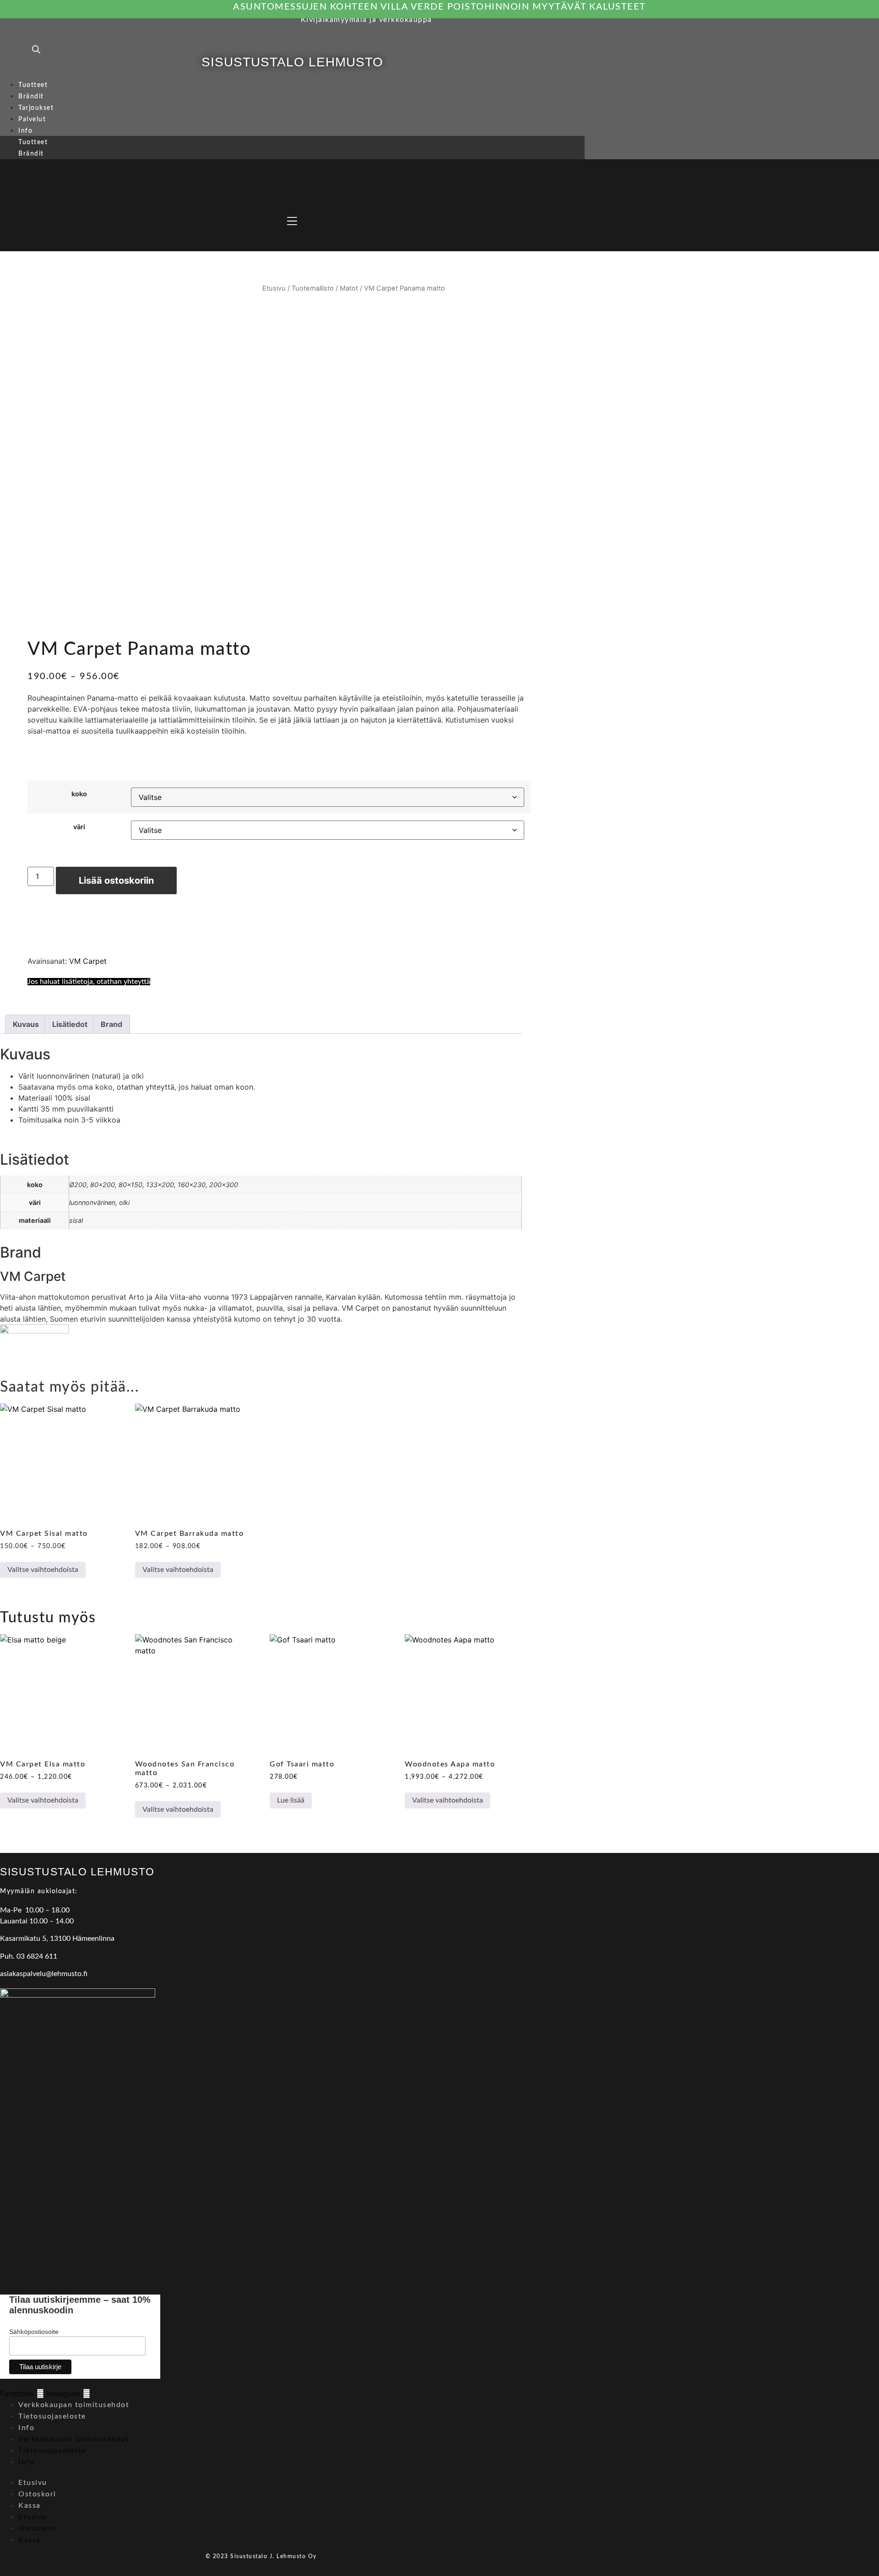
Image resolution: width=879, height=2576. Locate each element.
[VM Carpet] (34, 1331)
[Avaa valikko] (292, 221)
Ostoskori (37, 2494)
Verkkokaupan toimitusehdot (74, 2405)
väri (79, 827)
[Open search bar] (36, 49)
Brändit (31, 97)
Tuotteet (33, 85)
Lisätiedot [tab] (70, 1024)
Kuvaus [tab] (26, 1024)
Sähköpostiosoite (34, 2332)
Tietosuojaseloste (52, 2416)
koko (79, 794)
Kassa (30, 2506)
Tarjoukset (36, 108)
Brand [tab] (111, 1024)
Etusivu (274, 288)
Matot (349, 288)
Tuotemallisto (313, 288)
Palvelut (32, 119)
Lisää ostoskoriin (116, 880)
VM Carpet (88, 961)
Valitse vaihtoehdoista (43, 1570)
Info (25, 131)
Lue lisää (291, 1800)
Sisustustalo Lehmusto (292, 62)
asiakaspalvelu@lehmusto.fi (44, 1974)
